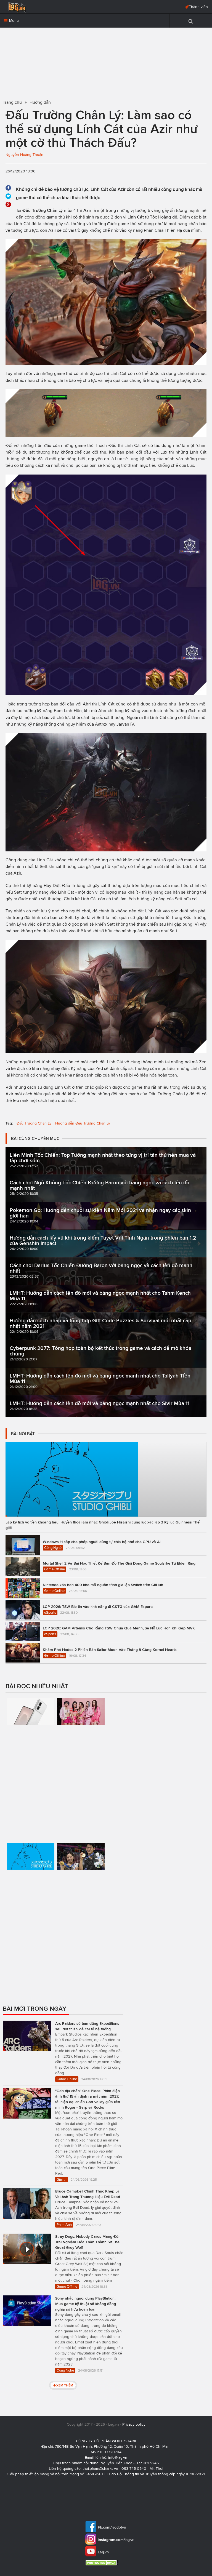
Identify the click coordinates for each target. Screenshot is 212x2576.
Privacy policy (134, 2424)
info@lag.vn (118, 2458)
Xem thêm (65, 2385)
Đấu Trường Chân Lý (34, 1123)
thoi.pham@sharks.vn (100, 2469)
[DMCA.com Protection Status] (103, 2563)
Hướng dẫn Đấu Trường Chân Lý (83, 1123)
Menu (13, 21)
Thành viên (198, 7)
